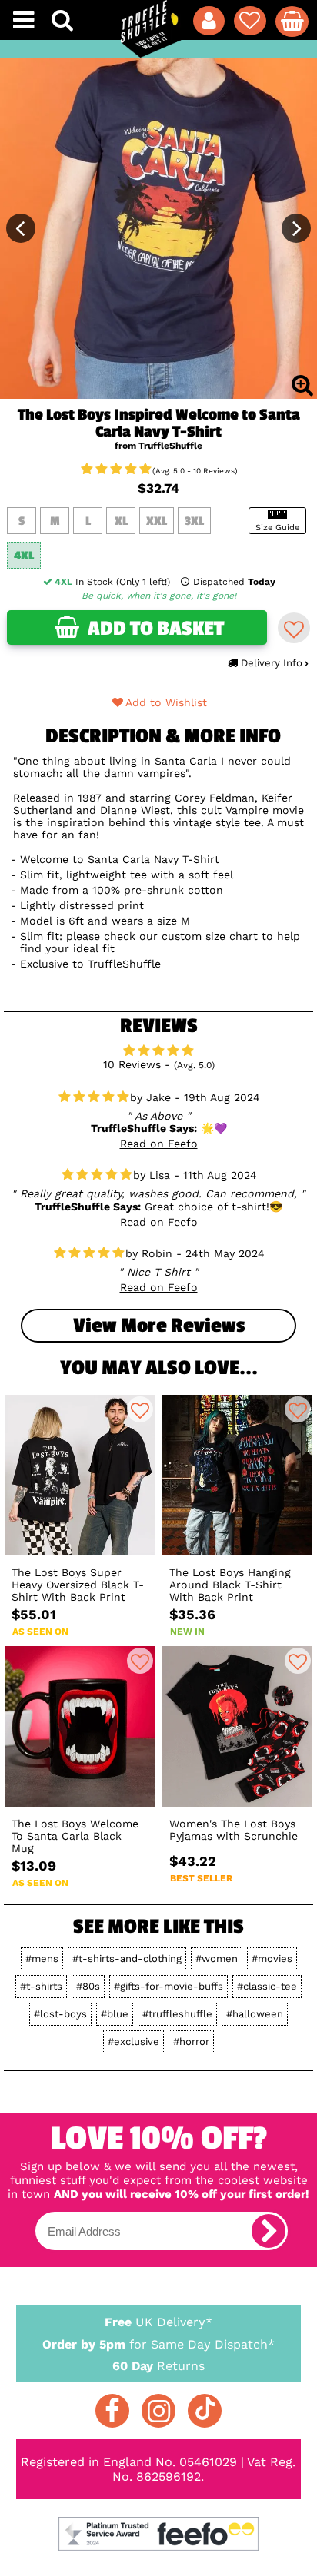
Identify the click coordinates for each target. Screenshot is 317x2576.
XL (121, 521)
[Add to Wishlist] (294, 628)
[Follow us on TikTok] (205, 2411)
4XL (24, 556)
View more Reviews (159, 1326)
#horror (191, 2042)
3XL (194, 521)
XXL (157, 521)
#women (217, 1959)
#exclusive (133, 2042)
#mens (42, 1959)
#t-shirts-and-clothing (127, 1959)
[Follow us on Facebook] (112, 2411)
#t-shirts (41, 1986)
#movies (272, 1959)
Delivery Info (272, 663)
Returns (158, 2366)
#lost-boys (60, 2014)
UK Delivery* (158, 2322)
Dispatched (234, 582)
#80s (88, 1986)
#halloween (255, 2014)
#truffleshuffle (177, 2014)
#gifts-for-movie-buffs (169, 1986)
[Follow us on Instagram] (158, 2411)
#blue (115, 2014)
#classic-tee (267, 1986)
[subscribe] (269, 2231)
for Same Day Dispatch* (158, 2344)
